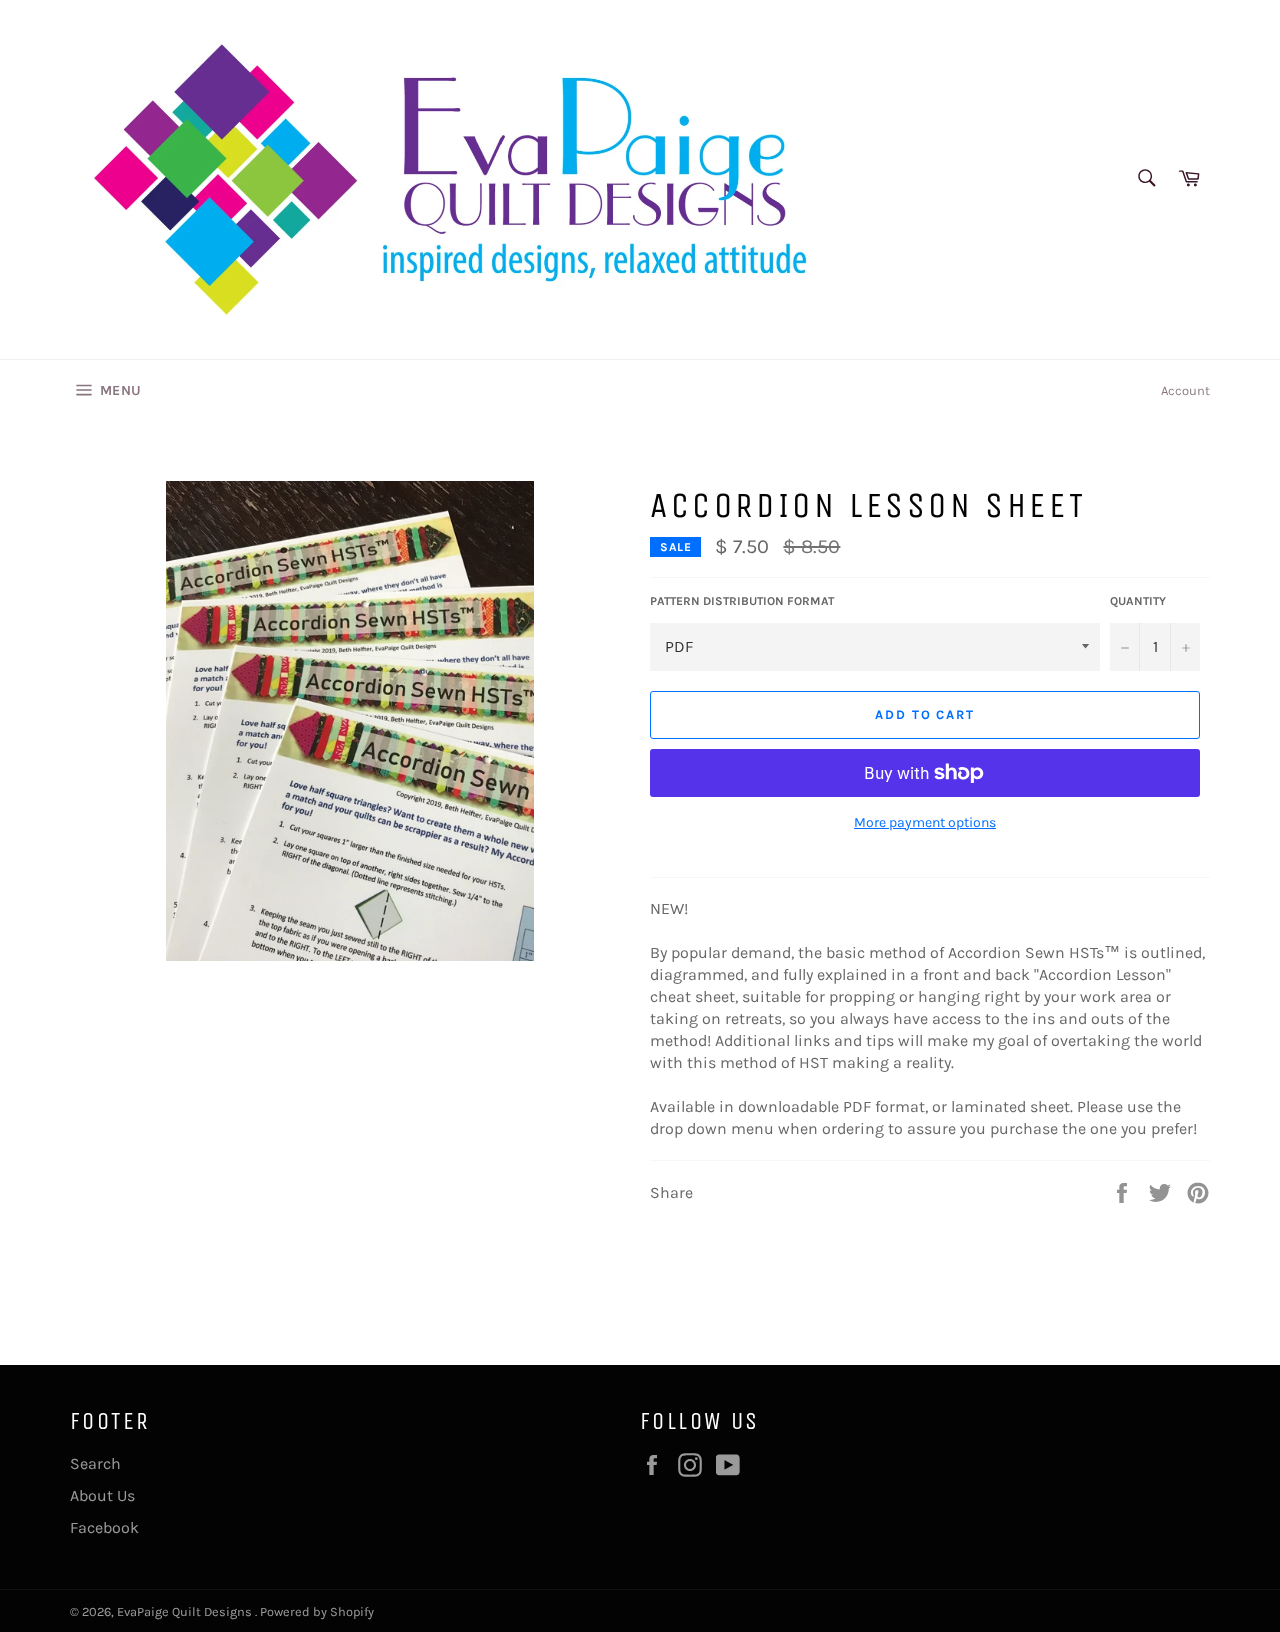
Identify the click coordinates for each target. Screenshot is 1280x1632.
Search (95, 1463)
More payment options (925, 822)
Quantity (1138, 601)
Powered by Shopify (317, 1611)
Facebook (104, 1527)
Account (1185, 390)
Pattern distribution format (742, 601)
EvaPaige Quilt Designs (186, 1611)
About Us (102, 1495)
